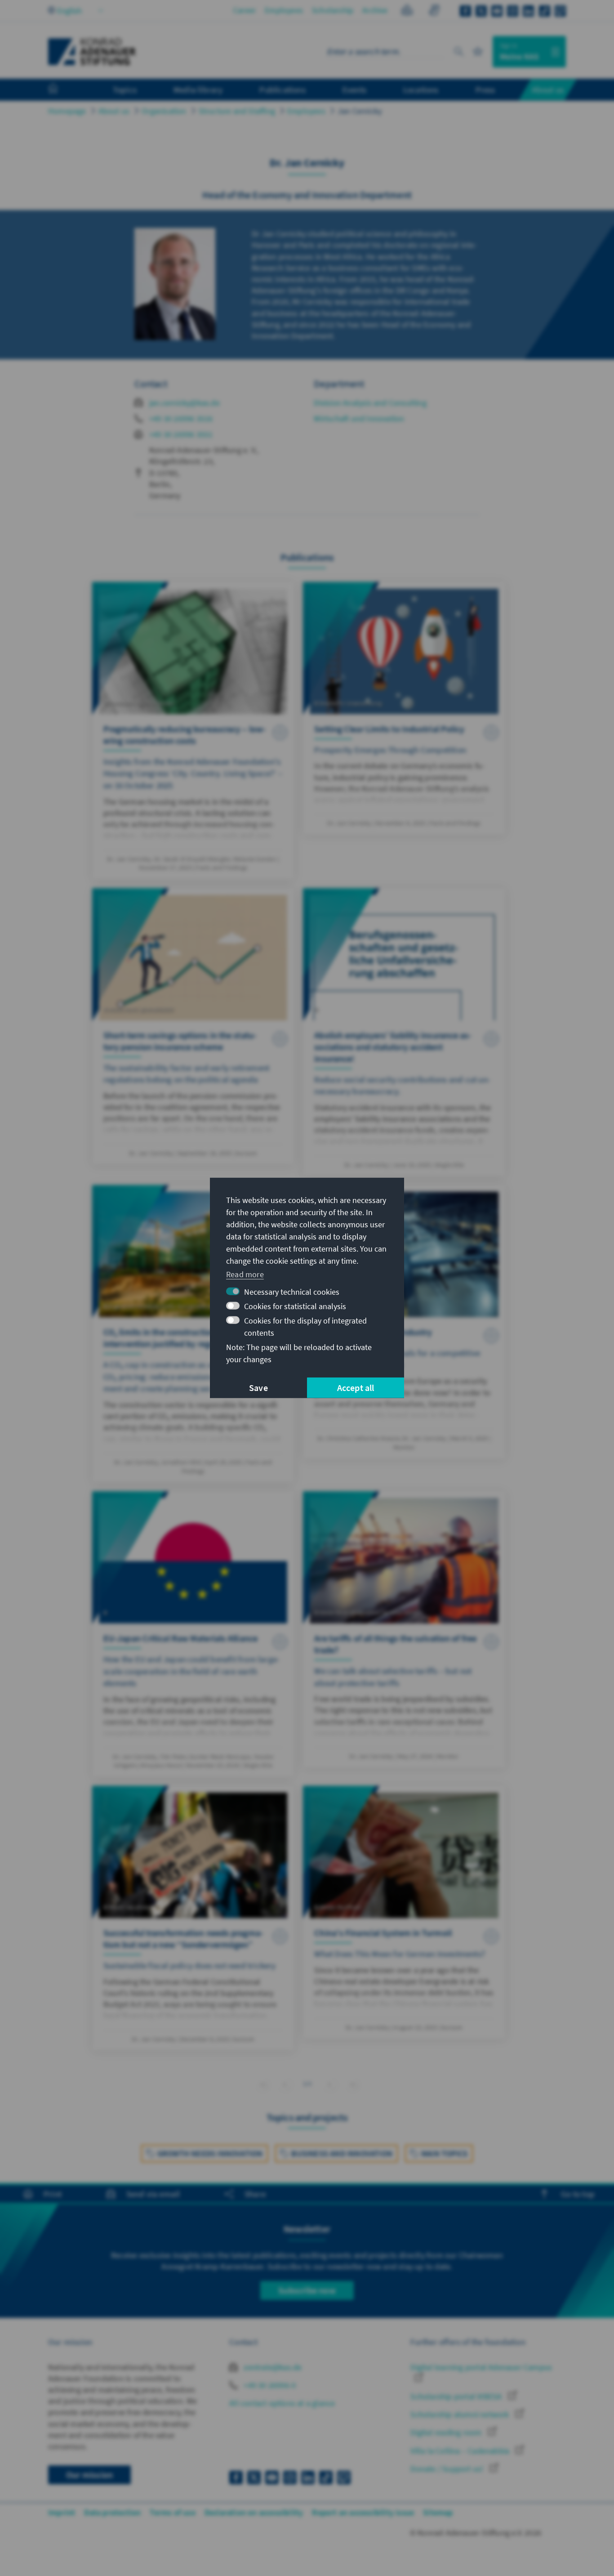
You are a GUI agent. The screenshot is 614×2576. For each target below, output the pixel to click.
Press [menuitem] (485, 89)
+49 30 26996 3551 (181, 434)
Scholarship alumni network (460, 2414)
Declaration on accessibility (254, 2512)
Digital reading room (447, 2432)
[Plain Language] (407, 11)
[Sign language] (434, 11)
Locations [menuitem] (421, 89)
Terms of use (172, 2512)
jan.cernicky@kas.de (185, 403)
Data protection (112, 2512)
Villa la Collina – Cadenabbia (461, 2451)
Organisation (164, 111)
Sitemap (438, 2512)
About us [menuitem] (548, 89)
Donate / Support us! (448, 2469)
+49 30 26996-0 (269, 2385)
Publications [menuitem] (282, 89)
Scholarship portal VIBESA (457, 2396)
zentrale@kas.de (272, 2367)
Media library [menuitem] (198, 89)
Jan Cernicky (360, 111)
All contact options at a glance (282, 2403)
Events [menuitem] (354, 89)
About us (114, 111)
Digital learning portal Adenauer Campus (481, 2367)
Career (245, 10)
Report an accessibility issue (363, 2512)
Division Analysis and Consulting (370, 403)
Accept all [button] (356, 1388)
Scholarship (333, 10)
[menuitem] (62, 90)
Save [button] (258, 1388)
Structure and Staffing (237, 111)
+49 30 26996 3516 (181, 418)
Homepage (67, 111)
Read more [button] (245, 1274)
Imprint (62, 2512)
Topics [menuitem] (125, 89)
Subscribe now (307, 2290)
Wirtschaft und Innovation (359, 418)
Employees (284, 10)
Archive (375, 10)
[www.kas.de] (92, 52)
